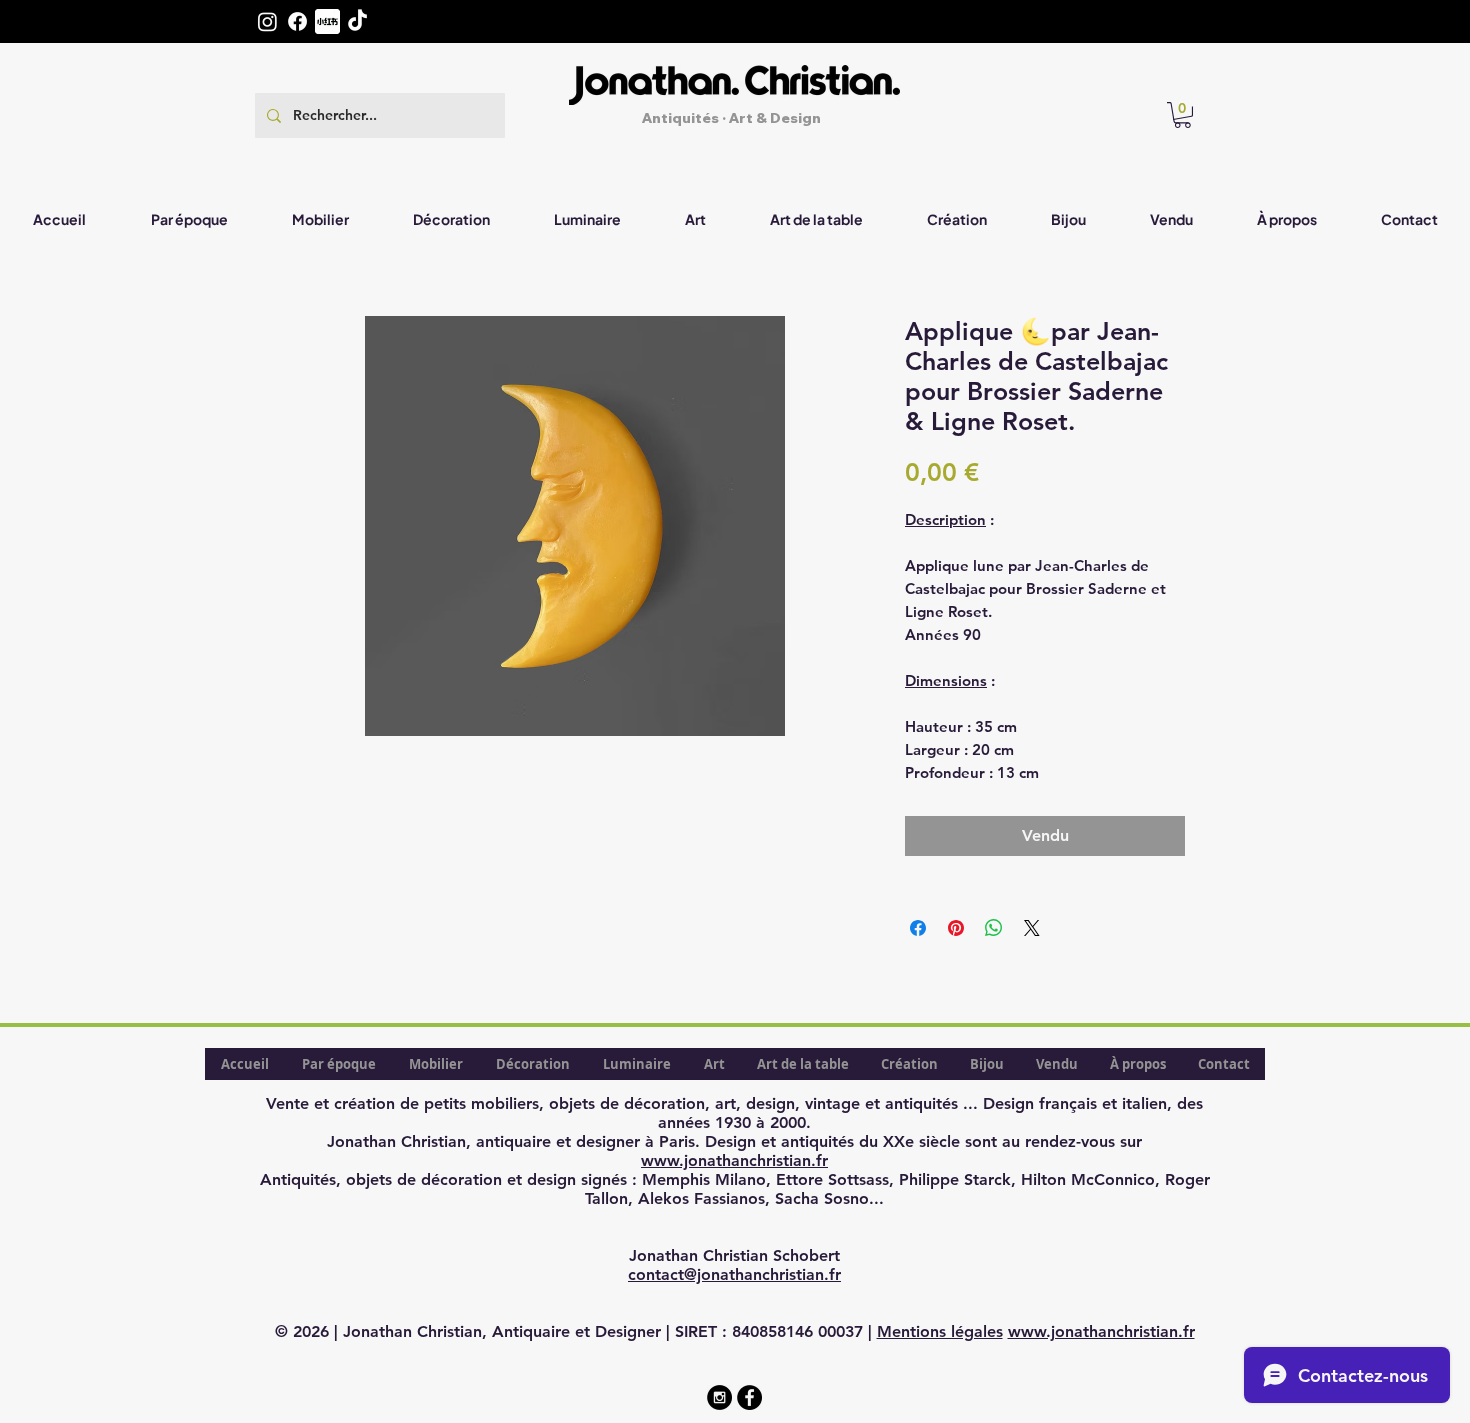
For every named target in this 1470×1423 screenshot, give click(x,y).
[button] (1182, 115)
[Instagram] (267, 21)
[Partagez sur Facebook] (918, 928)
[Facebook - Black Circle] (749, 1397)
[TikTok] (357, 21)
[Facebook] (297, 21)
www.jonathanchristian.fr (734, 1160)
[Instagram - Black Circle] (719, 1397)
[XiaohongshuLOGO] (327, 21)
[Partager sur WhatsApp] (994, 928)
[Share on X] (1032, 928)
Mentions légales (940, 1331)
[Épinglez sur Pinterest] (956, 928)
